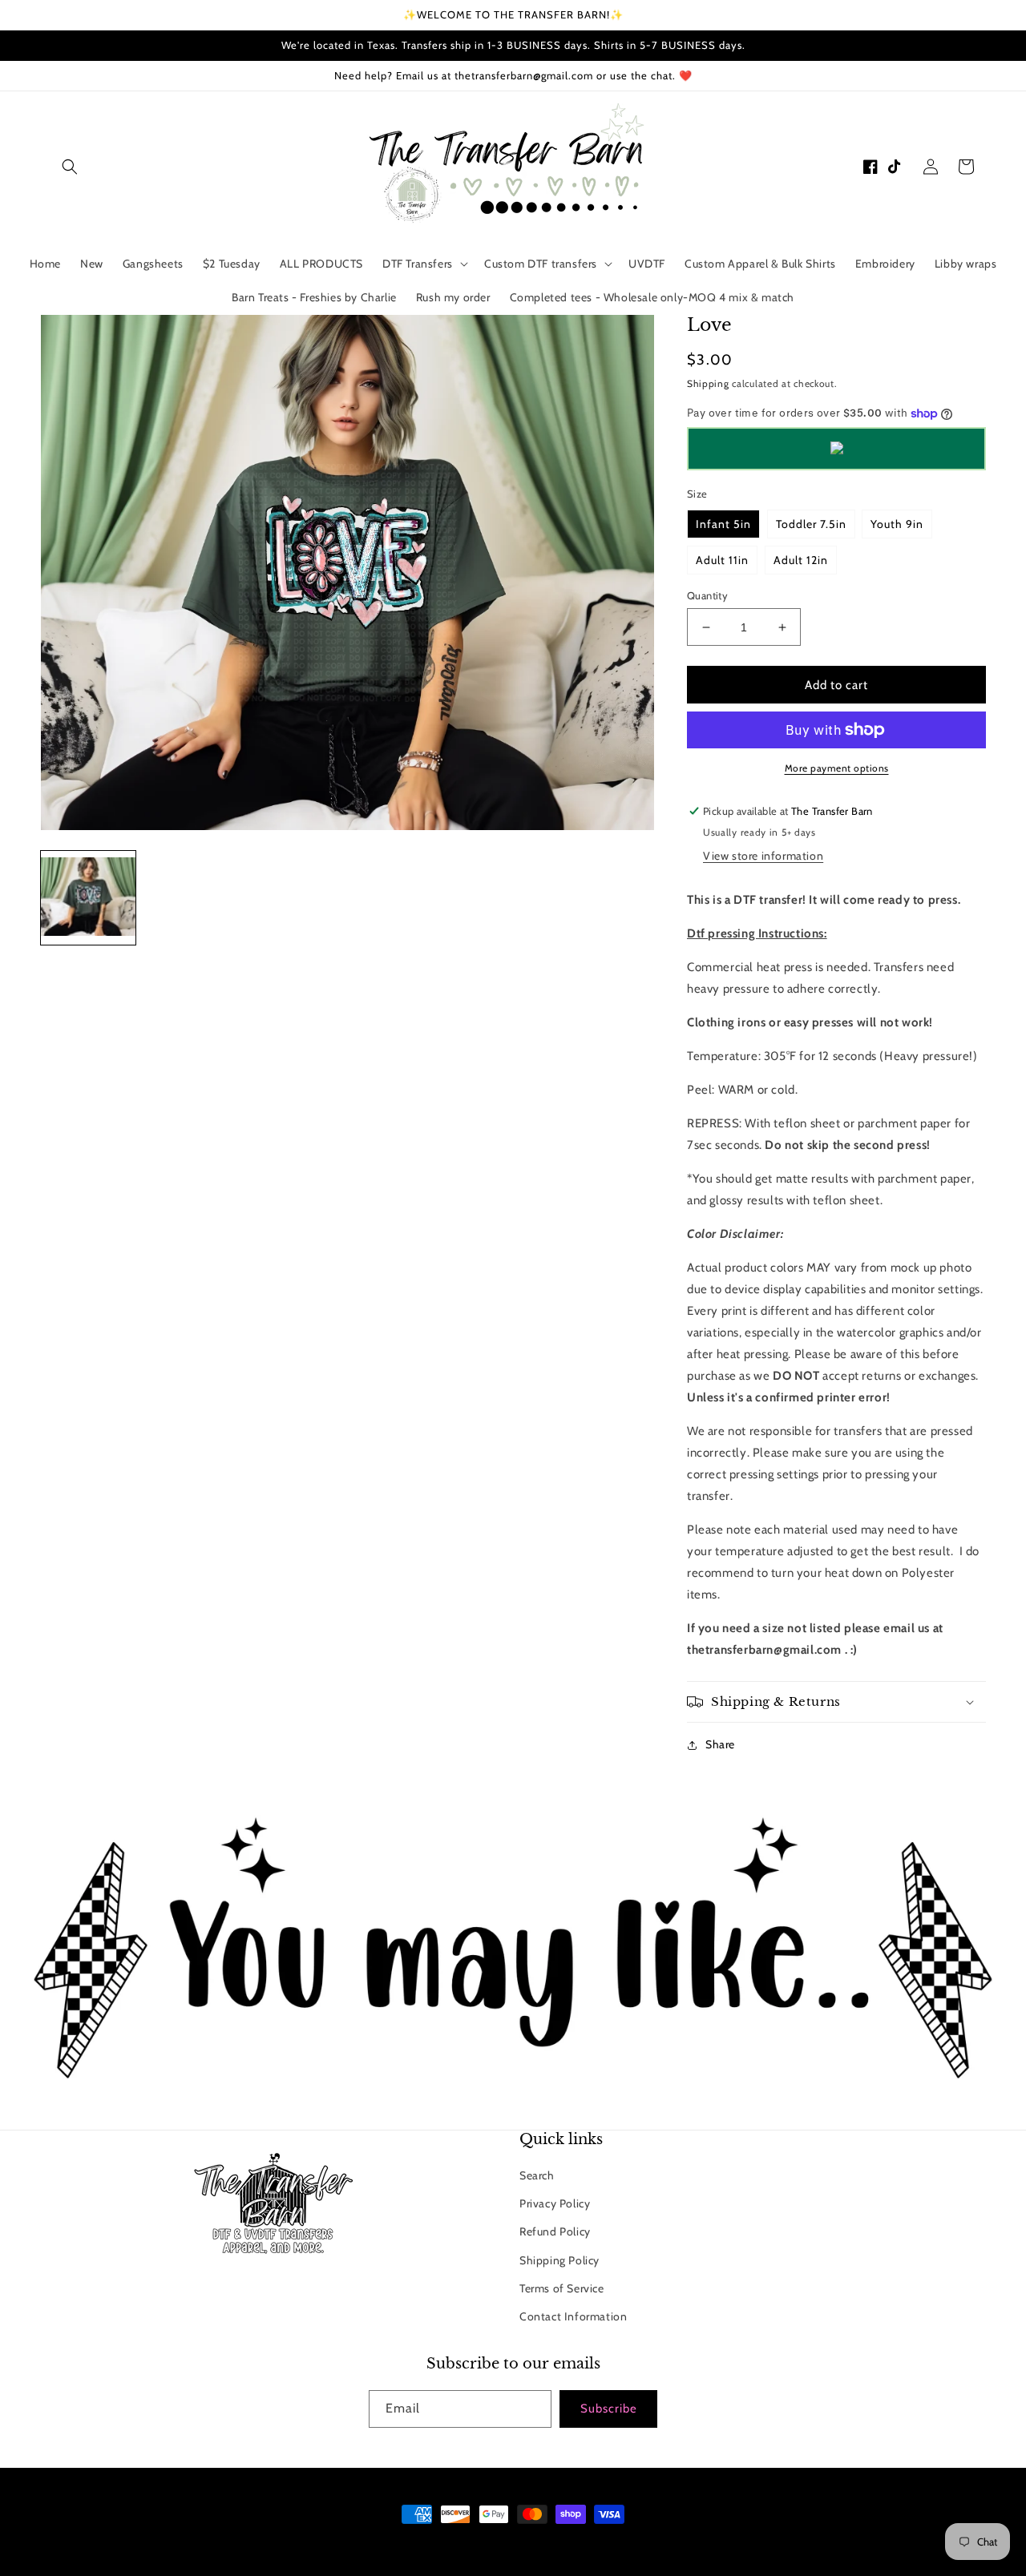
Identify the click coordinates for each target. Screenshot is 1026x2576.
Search (537, 2175)
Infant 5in (723, 524)
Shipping (708, 383)
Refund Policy (555, 2231)
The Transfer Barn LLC (447, 2544)
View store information (763, 856)
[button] (70, 167)
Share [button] (720, 1744)
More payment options (837, 768)
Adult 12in (801, 560)
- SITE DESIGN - (534, 2544)
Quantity (707, 595)
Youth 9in (897, 524)
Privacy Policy (555, 2203)
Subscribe (609, 2409)
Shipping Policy (559, 2260)
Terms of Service (562, 2288)
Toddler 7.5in (811, 524)
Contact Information (573, 2316)
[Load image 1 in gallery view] (88, 898)
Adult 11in (722, 560)
